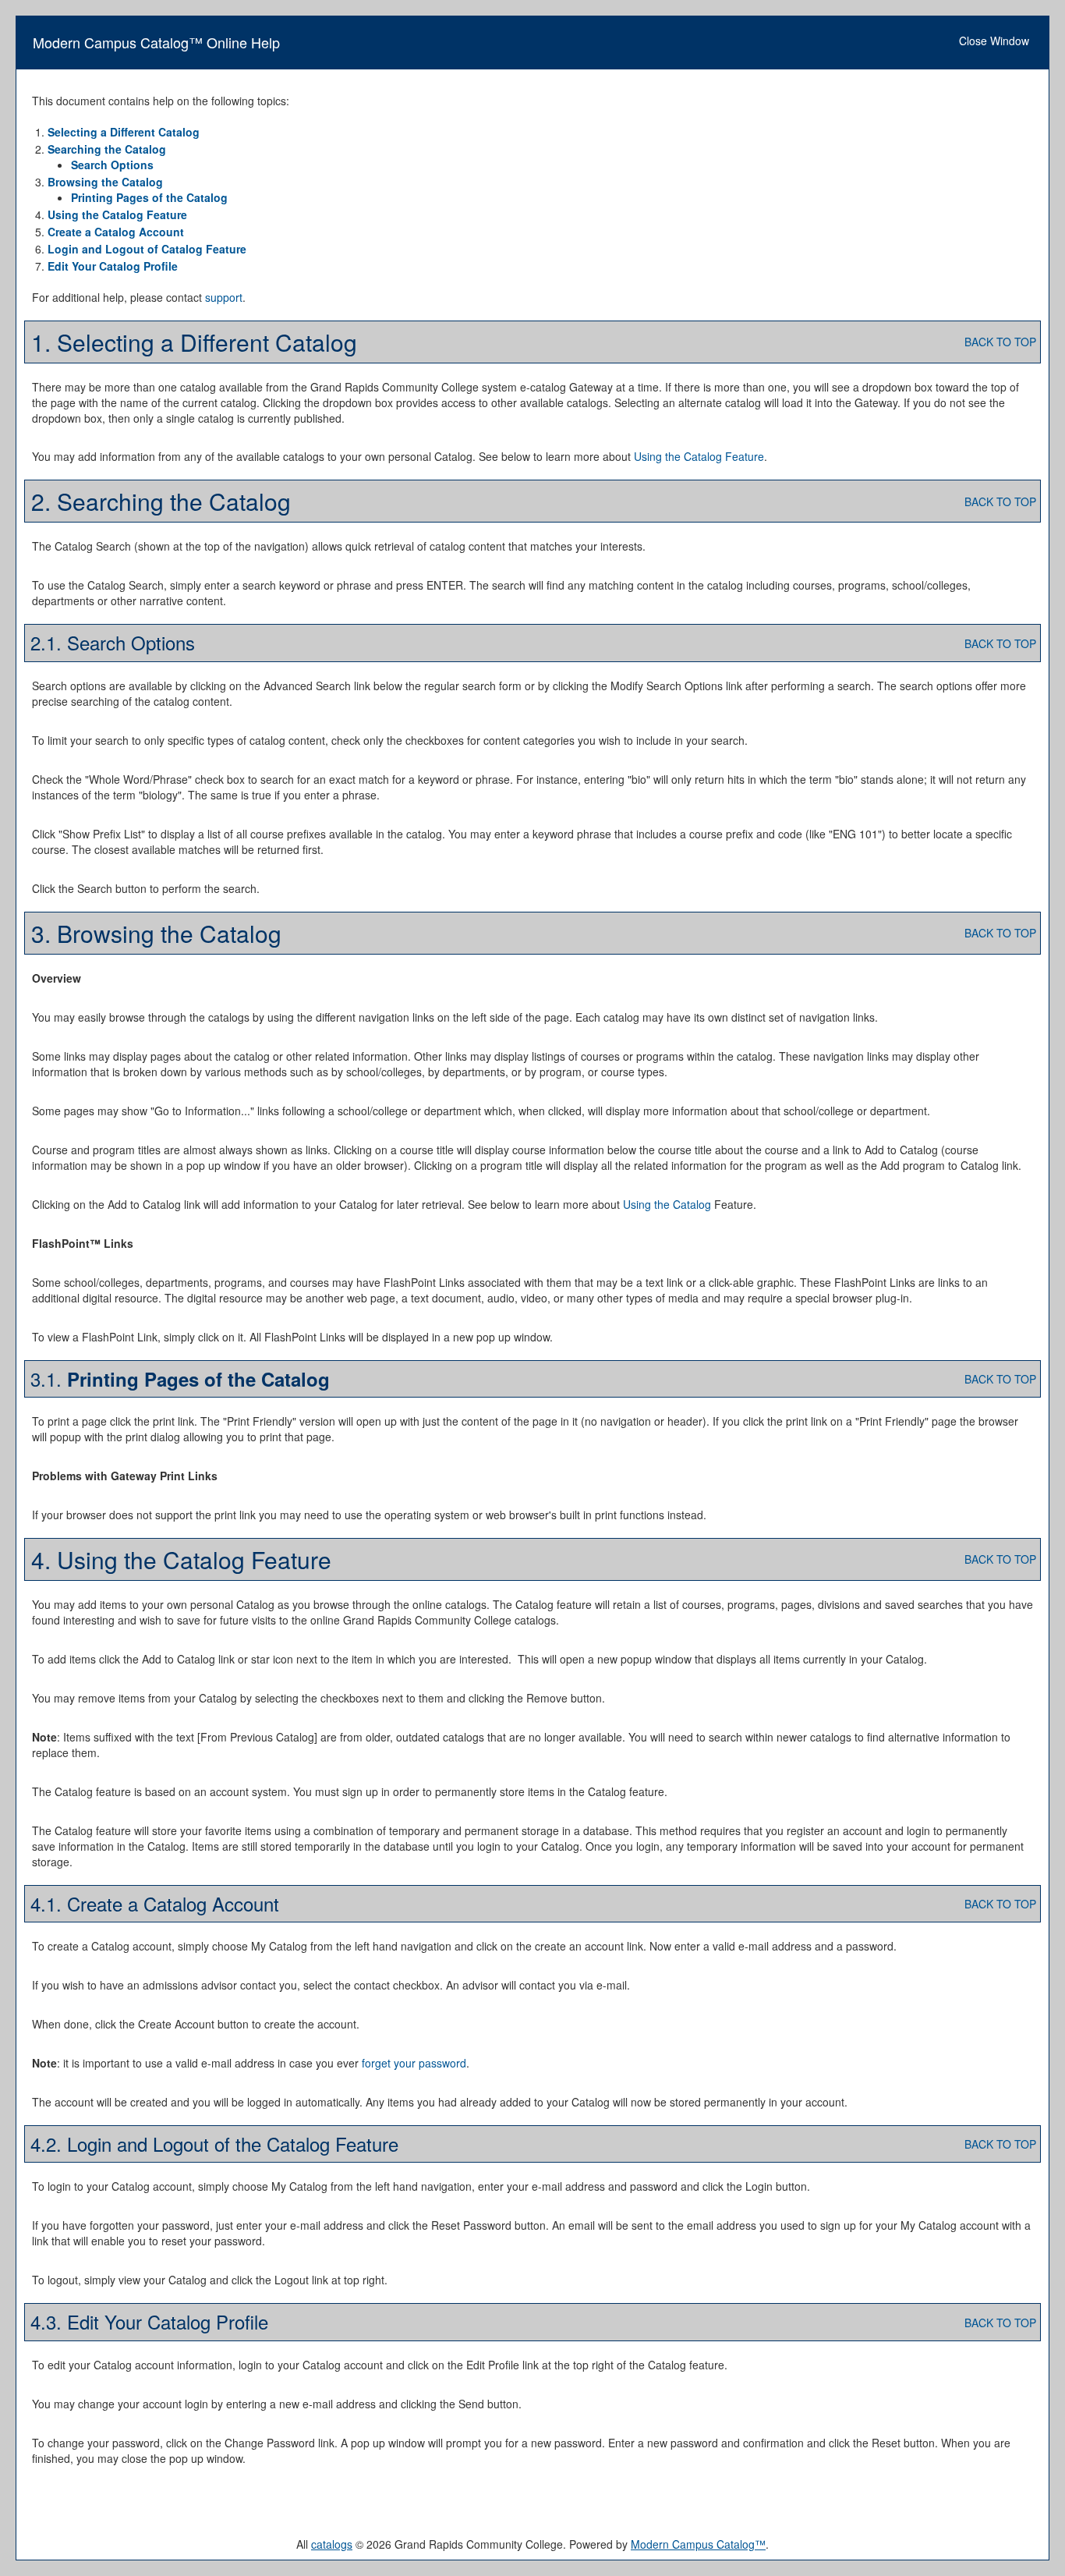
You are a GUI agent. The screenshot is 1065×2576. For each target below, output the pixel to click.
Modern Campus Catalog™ (698, 2544)
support (224, 297)
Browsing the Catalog (105, 182)
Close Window (994, 41)
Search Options (112, 165)
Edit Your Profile (113, 266)
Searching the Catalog (107, 149)
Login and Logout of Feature (147, 249)
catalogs (332, 2544)
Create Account (116, 232)
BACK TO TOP (1000, 342)
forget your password (414, 2063)
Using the (667, 1204)
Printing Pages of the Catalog (149, 197)
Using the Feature (117, 214)
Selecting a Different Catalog (124, 132)
